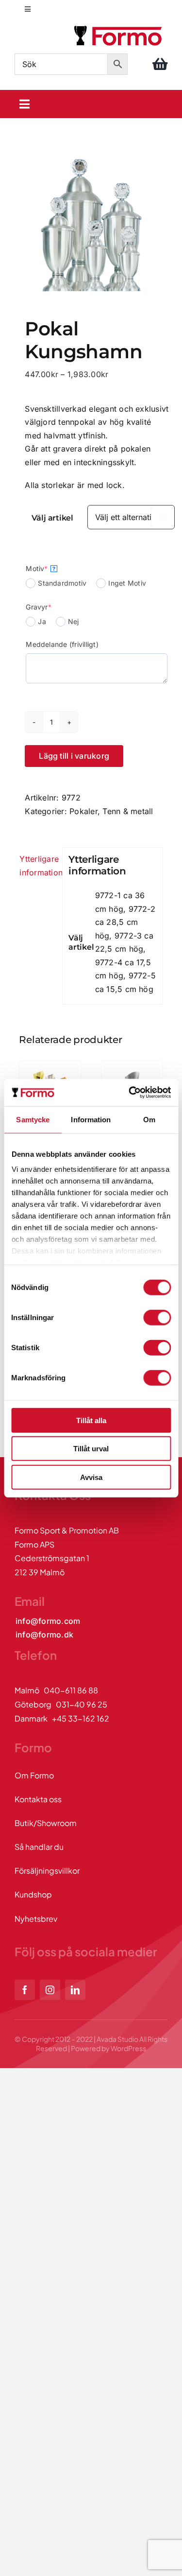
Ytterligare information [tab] (38, 866)
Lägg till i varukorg (74, 756)
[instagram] (50, 1990)
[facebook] (25, 1990)
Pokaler (83, 811)
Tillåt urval (91, 1449)
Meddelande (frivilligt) (62, 644)
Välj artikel (52, 518)
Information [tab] (91, 1119)
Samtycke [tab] (33, 1119)
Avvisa (91, 1477)
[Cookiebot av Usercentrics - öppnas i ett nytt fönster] (130, 1093)
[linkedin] (75, 1990)
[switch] (157, 1317)
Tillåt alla (91, 1420)
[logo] (119, 27)
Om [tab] (149, 1119)
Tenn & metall (128, 811)
